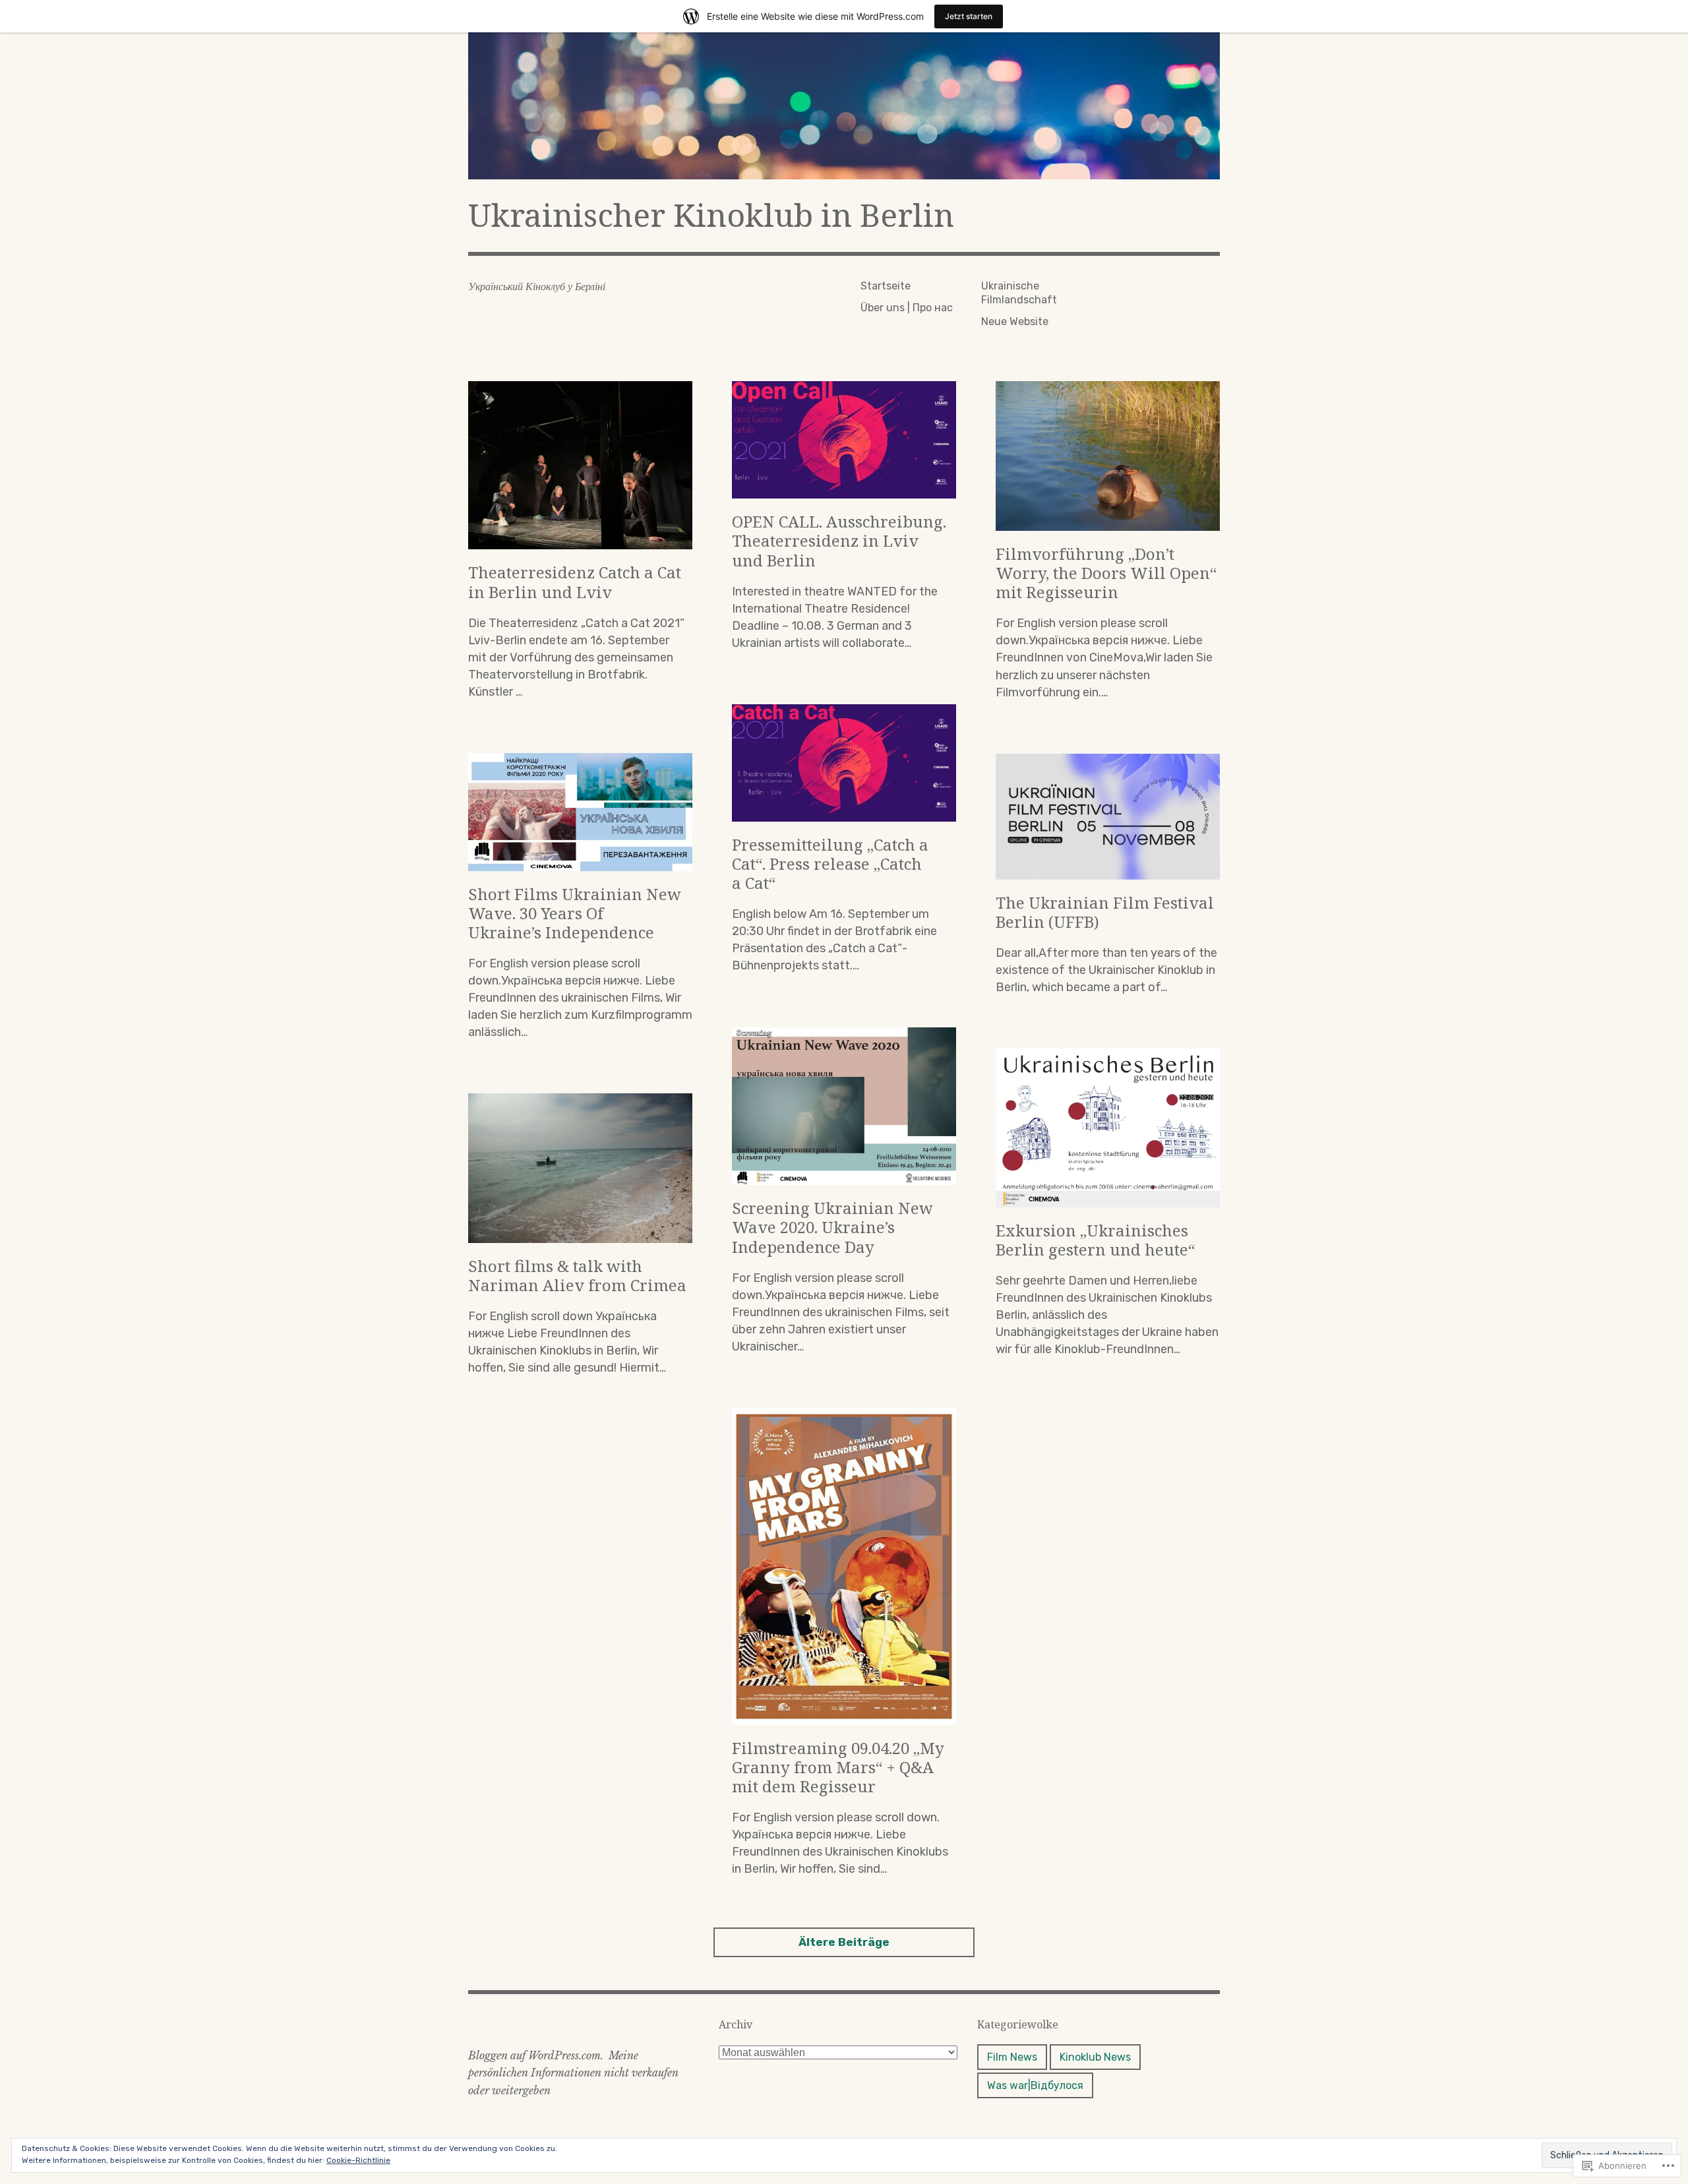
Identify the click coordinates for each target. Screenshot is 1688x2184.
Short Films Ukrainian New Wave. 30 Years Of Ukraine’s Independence (575, 913)
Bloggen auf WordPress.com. (536, 2055)
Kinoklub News (1095, 2057)
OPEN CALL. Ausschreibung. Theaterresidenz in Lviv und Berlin (839, 540)
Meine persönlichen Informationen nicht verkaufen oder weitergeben (573, 2073)
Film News (1012, 2057)
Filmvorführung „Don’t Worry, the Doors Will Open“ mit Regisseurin (1106, 573)
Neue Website (1015, 321)
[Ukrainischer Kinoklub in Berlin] (844, 106)
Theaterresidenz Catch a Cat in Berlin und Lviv (575, 582)
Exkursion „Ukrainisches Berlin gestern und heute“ (1095, 1240)
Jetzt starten (969, 16)
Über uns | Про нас (907, 308)
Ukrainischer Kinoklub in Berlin (711, 215)
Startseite (886, 286)
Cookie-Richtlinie (358, 2160)
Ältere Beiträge (844, 1942)
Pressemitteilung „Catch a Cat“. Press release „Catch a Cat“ (830, 864)
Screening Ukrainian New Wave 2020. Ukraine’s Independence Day (832, 1227)
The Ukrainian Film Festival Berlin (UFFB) (1105, 912)
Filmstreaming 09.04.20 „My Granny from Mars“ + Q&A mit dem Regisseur (838, 1767)
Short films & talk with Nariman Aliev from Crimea (577, 1275)
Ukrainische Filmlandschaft (1019, 293)
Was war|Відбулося (1035, 2085)
